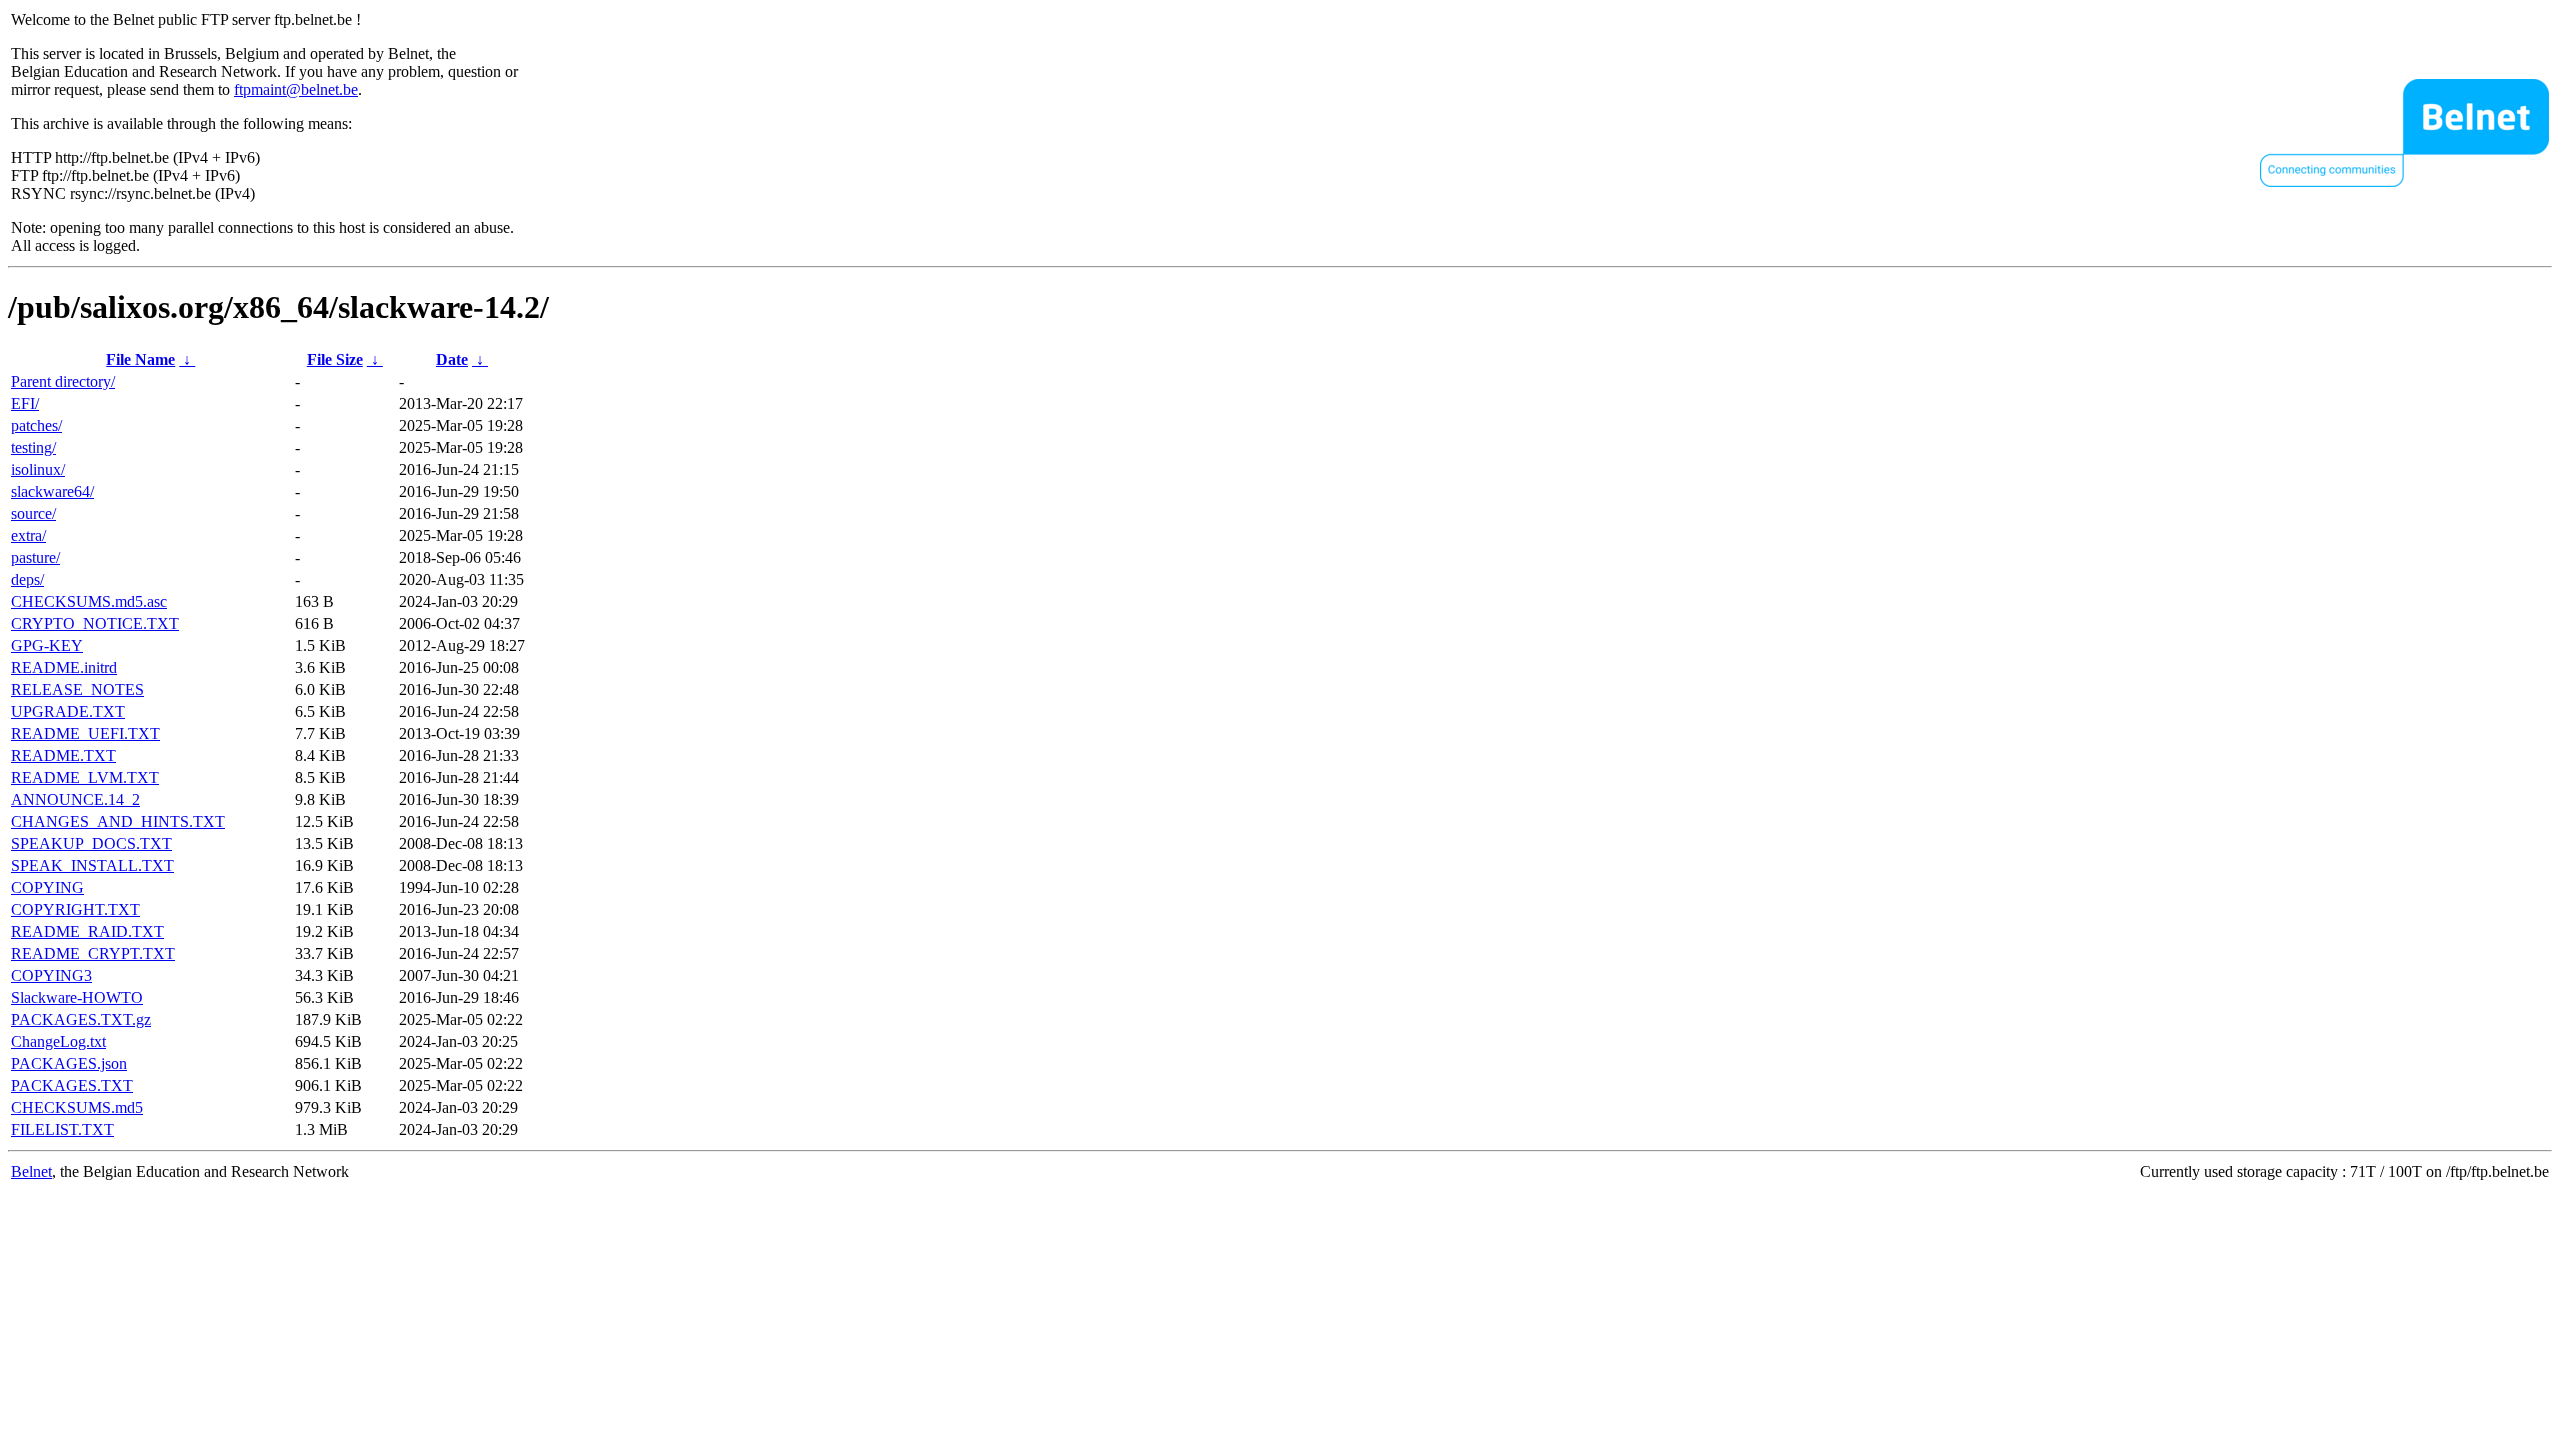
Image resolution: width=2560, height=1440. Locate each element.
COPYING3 (51, 975)
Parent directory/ (63, 381)
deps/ (27, 579)
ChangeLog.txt (58, 1041)
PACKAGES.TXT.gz (81, 1019)
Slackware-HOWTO (77, 997)
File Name (140, 359)
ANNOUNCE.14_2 (75, 799)
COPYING (47, 887)
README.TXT (63, 755)
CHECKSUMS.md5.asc (89, 601)
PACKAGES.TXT (72, 1085)
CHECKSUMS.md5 (77, 1107)
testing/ (33, 447)
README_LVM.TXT (85, 777)
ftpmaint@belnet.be (296, 89)
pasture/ (35, 557)
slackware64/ (52, 491)
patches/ (36, 425)
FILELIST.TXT (62, 1129)
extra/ (28, 535)
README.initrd (64, 667)
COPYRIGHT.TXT (75, 909)
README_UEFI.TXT (85, 733)
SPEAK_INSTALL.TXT (92, 865)
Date (452, 359)
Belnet (31, 1171)
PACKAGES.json (69, 1063)
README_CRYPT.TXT (93, 953)
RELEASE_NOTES (77, 689)
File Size (335, 359)
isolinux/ (38, 469)
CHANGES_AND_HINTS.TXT (118, 821)
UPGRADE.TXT (68, 711)
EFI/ (25, 403)
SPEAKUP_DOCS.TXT (91, 843)
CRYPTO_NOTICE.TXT (95, 623)
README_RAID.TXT (87, 931)
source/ (33, 513)
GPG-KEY (47, 645)
